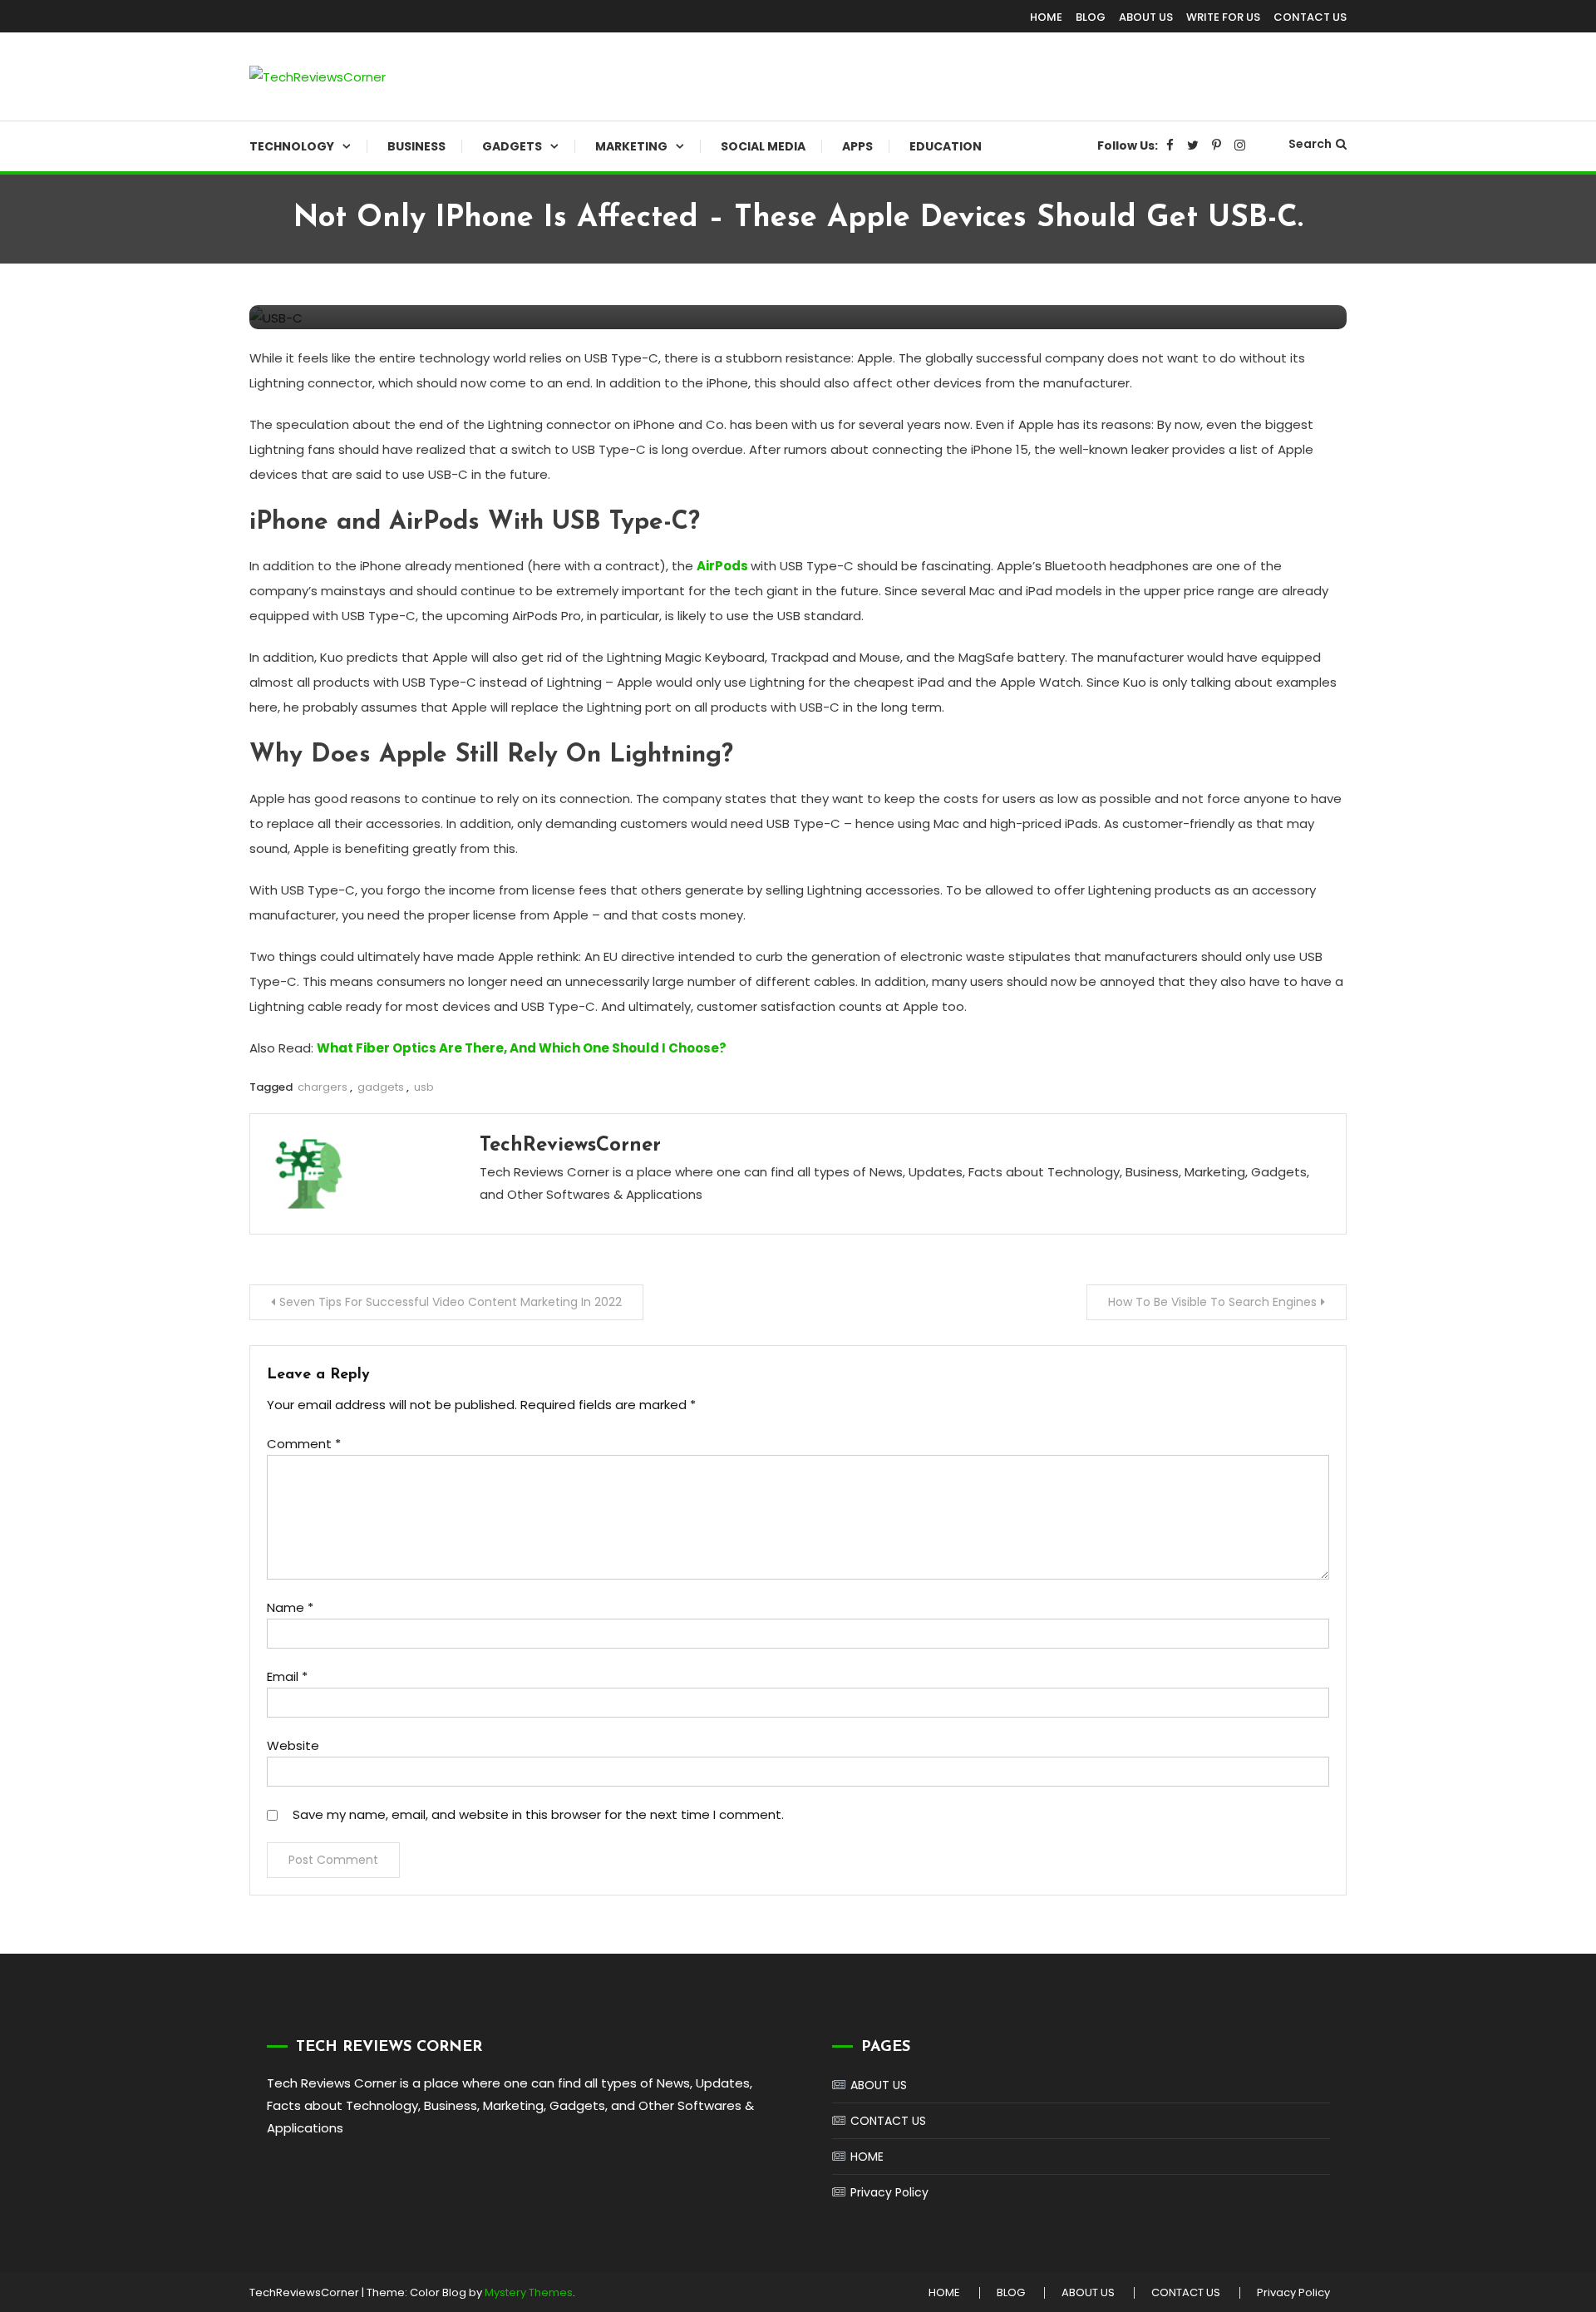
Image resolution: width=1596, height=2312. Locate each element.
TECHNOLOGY (292, 146)
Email (287, 1676)
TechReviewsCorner (570, 1146)
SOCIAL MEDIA (763, 146)
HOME (1046, 17)
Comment (304, 1444)
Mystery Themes (529, 2292)
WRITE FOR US (1223, 17)
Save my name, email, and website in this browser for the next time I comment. (538, 1814)
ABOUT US (1146, 17)
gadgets (381, 1087)
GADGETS (512, 146)
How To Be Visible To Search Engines (1212, 1302)
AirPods (722, 566)
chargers (323, 1087)
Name (290, 1607)
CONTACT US (1310, 17)
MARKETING (631, 146)
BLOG (1091, 17)
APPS (857, 146)
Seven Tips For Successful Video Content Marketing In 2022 (451, 1302)
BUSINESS (416, 146)
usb (424, 1087)
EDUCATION (946, 146)
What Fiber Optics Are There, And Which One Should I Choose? (522, 1048)
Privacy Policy (889, 2192)
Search (1310, 144)
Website (293, 1745)
